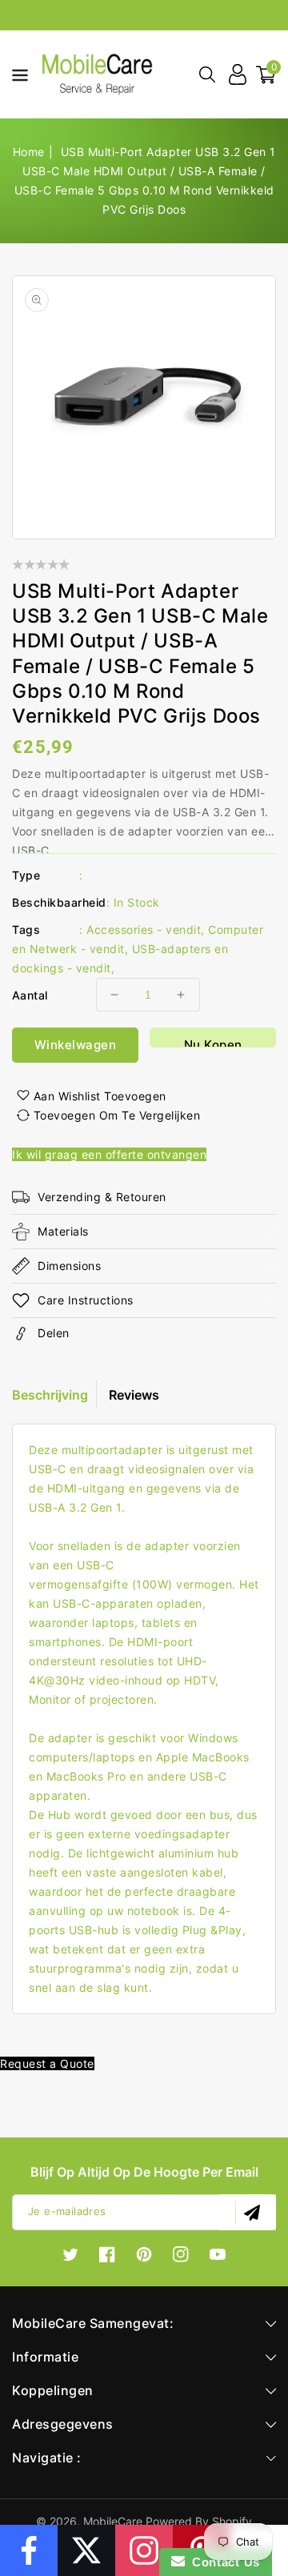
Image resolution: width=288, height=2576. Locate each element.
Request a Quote (47, 2063)
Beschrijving (50, 1395)
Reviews (134, 1395)
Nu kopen (213, 1042)
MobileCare (113, 2521)
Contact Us (222, 2562)
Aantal (30, 995)
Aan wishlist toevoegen (100, 1096)
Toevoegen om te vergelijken (117, 1115)
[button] (15, 73)
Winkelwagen (76, 1045)
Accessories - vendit (144, 929)
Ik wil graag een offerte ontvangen (109, 1154)
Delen (54, 1333)
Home (29, 152)
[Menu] (15, 74)
